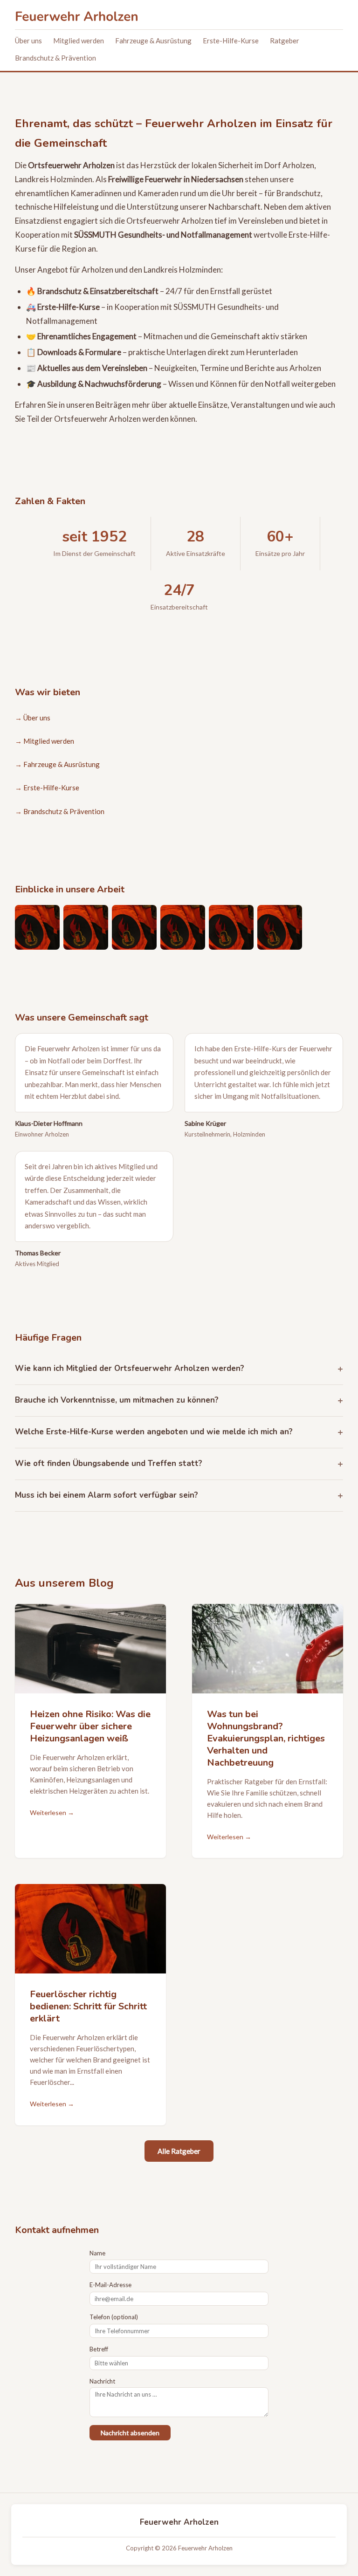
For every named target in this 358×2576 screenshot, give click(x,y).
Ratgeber (285, 41)
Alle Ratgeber (179, 2151)
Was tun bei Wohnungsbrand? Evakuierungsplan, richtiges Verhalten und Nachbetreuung (266, 1738)
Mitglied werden (79, 41)
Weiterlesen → (52, 1812)
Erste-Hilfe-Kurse (231, 41)
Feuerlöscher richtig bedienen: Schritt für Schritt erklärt (88, 2006)
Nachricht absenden (130, 2433)
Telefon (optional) (114, 2317)
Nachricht (102, 2381)
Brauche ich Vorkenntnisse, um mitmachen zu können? (117, 1400)
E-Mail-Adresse (110, 2285)
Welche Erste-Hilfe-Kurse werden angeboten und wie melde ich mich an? (154, 1432)
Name (97, 2253)
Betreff (99, 2349)
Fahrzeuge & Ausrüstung (153, 41)
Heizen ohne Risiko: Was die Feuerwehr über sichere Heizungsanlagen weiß (90, 1726)
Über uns (28, 41)
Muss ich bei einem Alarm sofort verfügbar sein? (107, 1495)
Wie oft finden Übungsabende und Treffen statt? (109, 1463)
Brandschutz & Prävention (55, 58)
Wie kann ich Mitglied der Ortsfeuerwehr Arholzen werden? (130, 1368)
